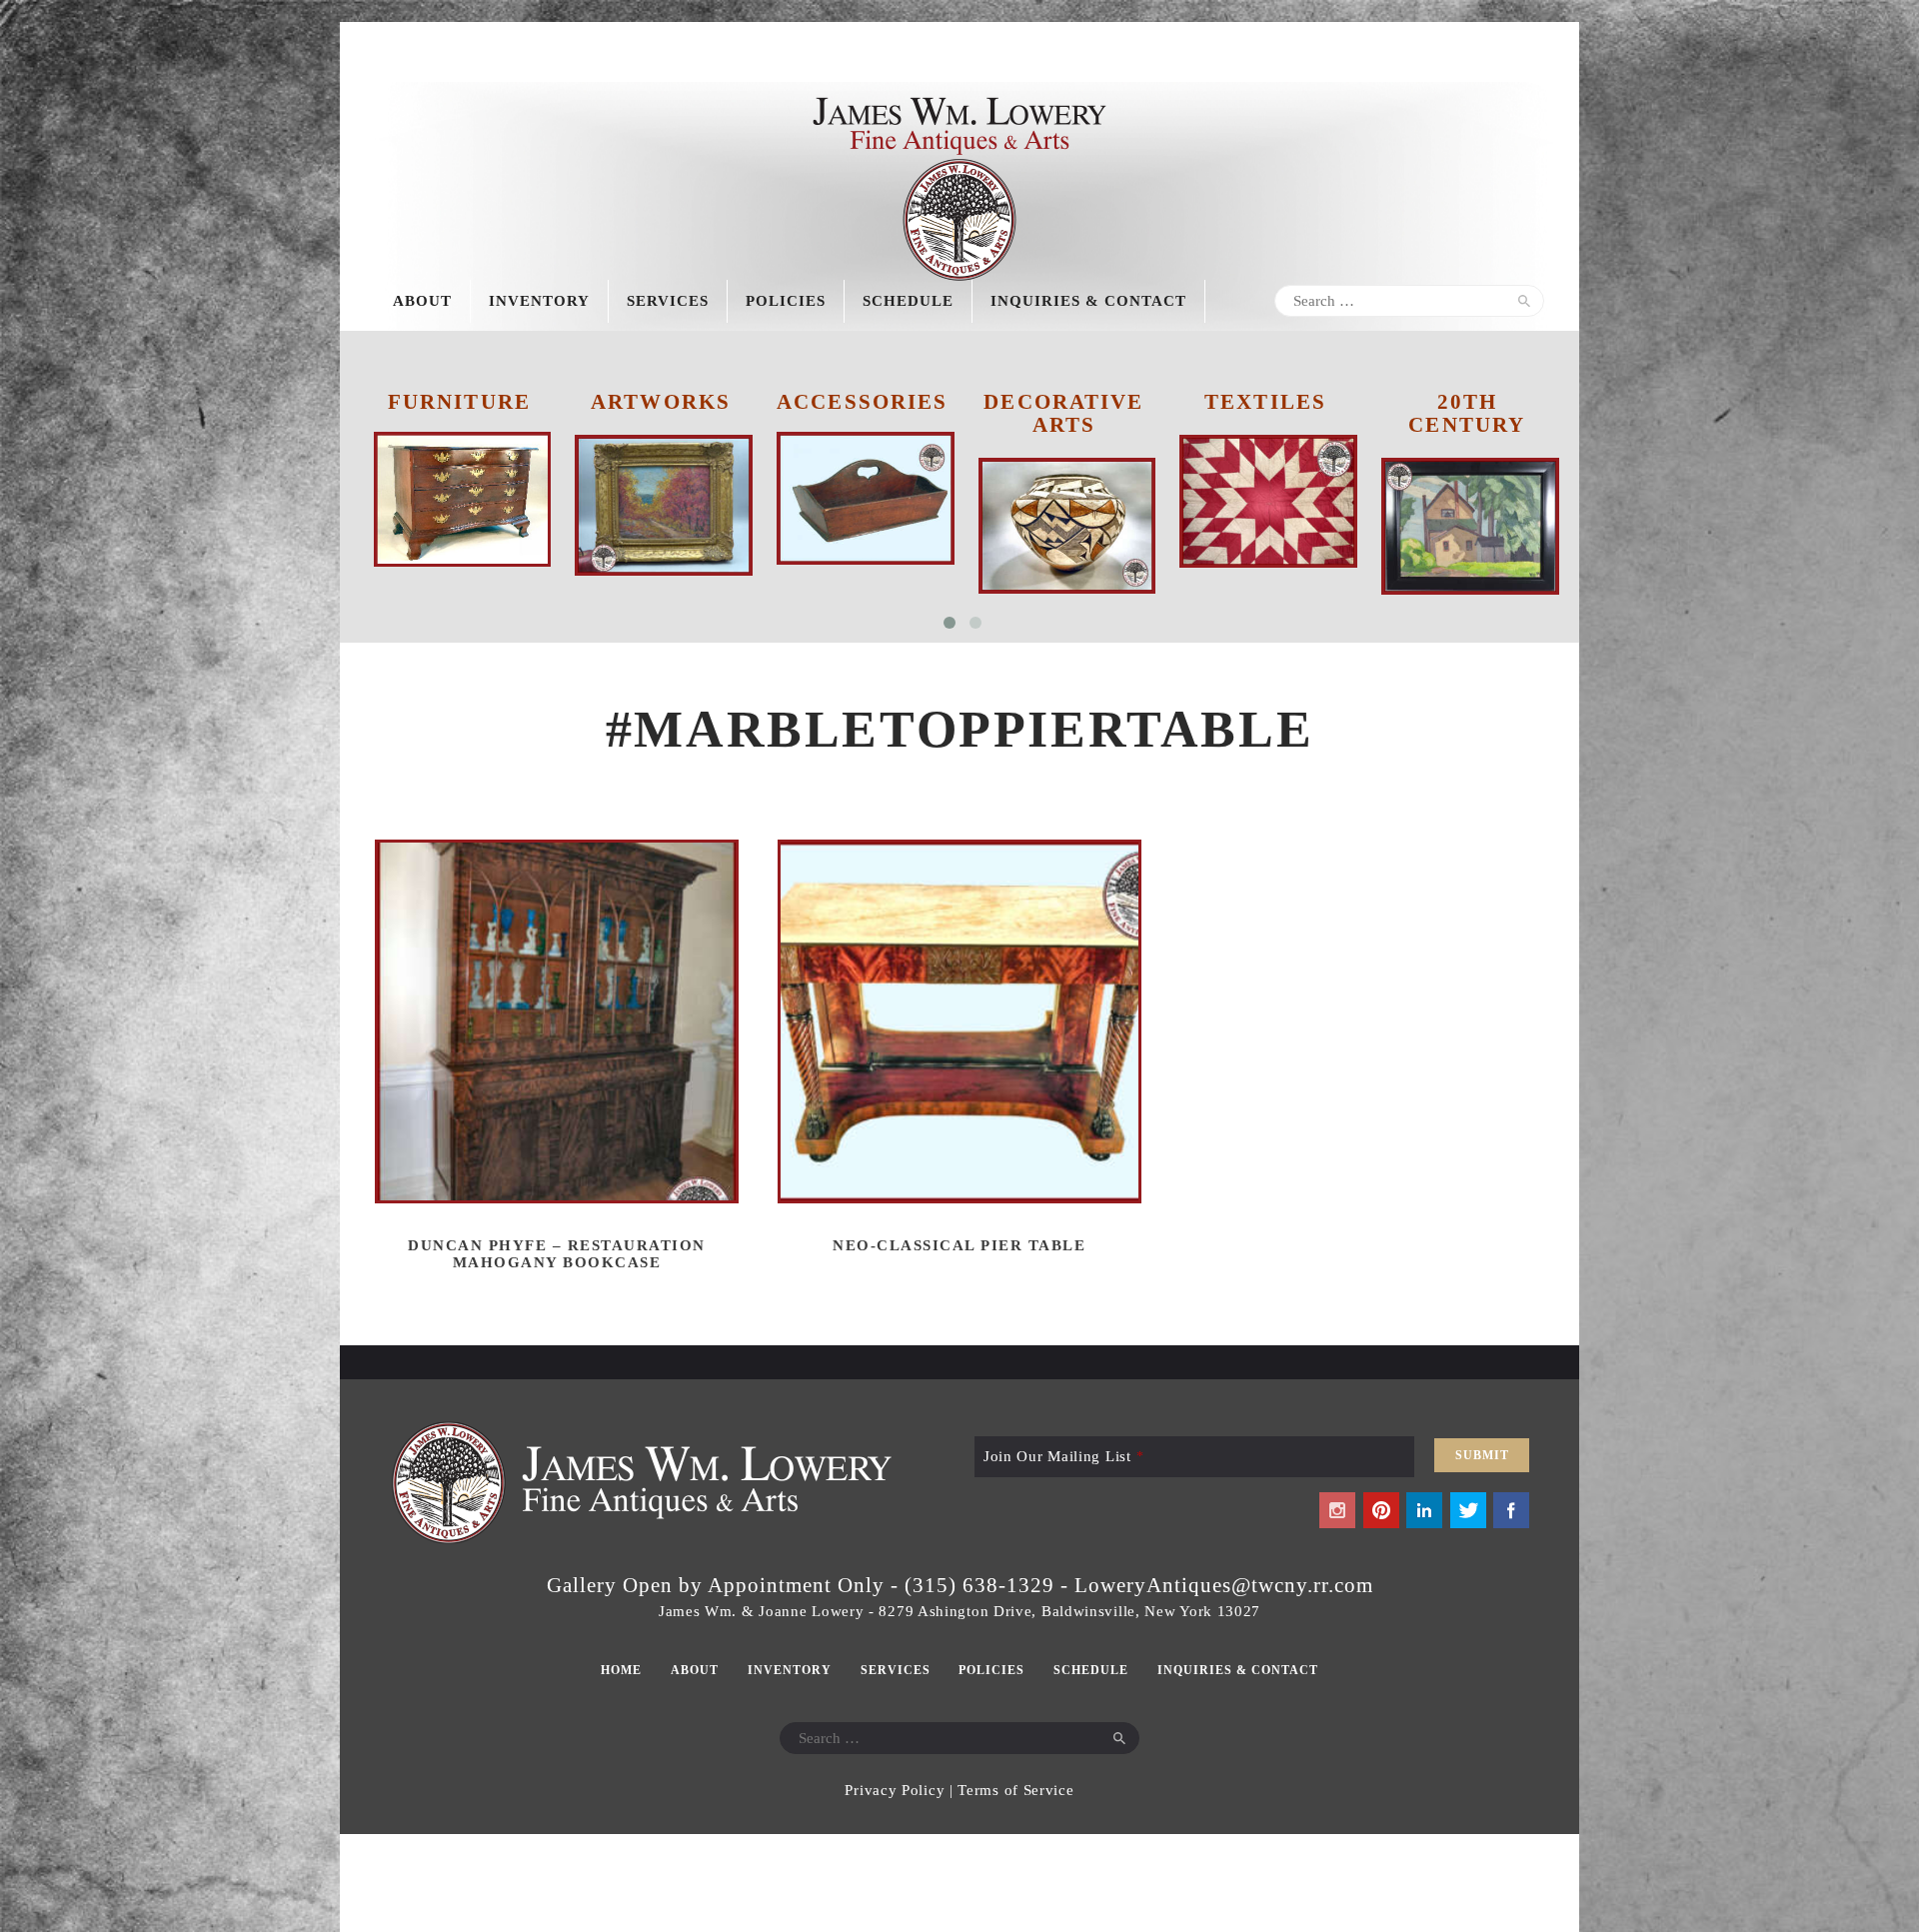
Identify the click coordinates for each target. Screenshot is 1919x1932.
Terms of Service (1015, 1790)
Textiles (1063, 402)
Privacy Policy (895, 1790)
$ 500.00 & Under (1466, 413)
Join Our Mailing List (1063, 1456)
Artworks (459, 402)
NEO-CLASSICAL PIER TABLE (959, 1245)
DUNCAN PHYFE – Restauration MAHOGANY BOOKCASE (557, 1254)
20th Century (1265, 413)
